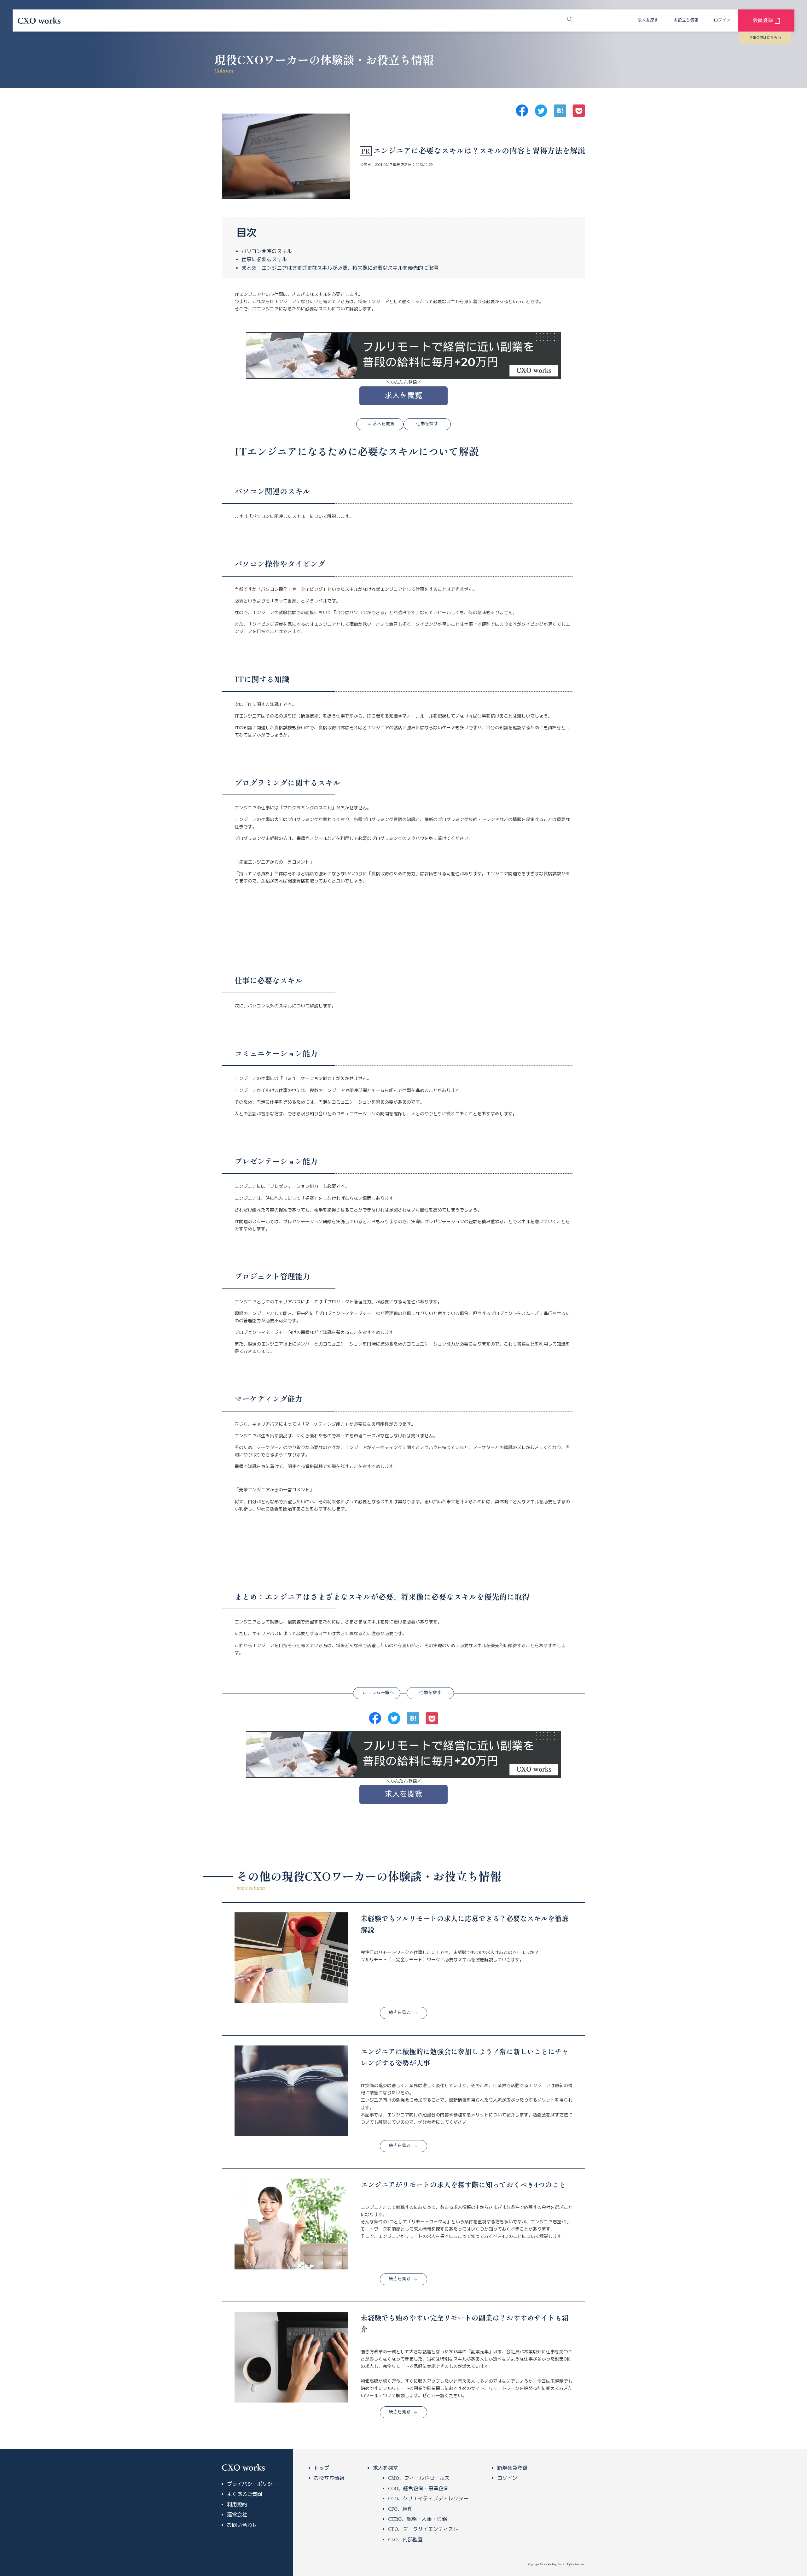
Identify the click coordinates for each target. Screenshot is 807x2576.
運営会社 (237, 2515)
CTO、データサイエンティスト (423, 2529)
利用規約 (237, 2505)
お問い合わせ (242, 2525)
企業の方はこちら (763, 38)
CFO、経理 (400, 2509)
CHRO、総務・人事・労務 (418, 2519)
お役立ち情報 (686, 20)
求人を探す (648, 20)
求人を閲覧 (403, 396)
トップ (322, 2468)
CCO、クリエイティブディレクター (428, 2499)
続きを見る (400, 2013)
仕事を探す (427, 424)
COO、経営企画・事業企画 (418, 2489)
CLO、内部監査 (405, 2540)
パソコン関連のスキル (267, 251)
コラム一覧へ (380, 1693)
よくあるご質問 (245, 2494)
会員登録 (763, 21)
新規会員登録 (512, 2468)
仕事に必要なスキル (264, 260)
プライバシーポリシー (252, 2484)
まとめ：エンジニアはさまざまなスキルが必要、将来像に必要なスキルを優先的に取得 (340, 268)
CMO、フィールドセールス (419, 2478)
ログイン (722, 20)
